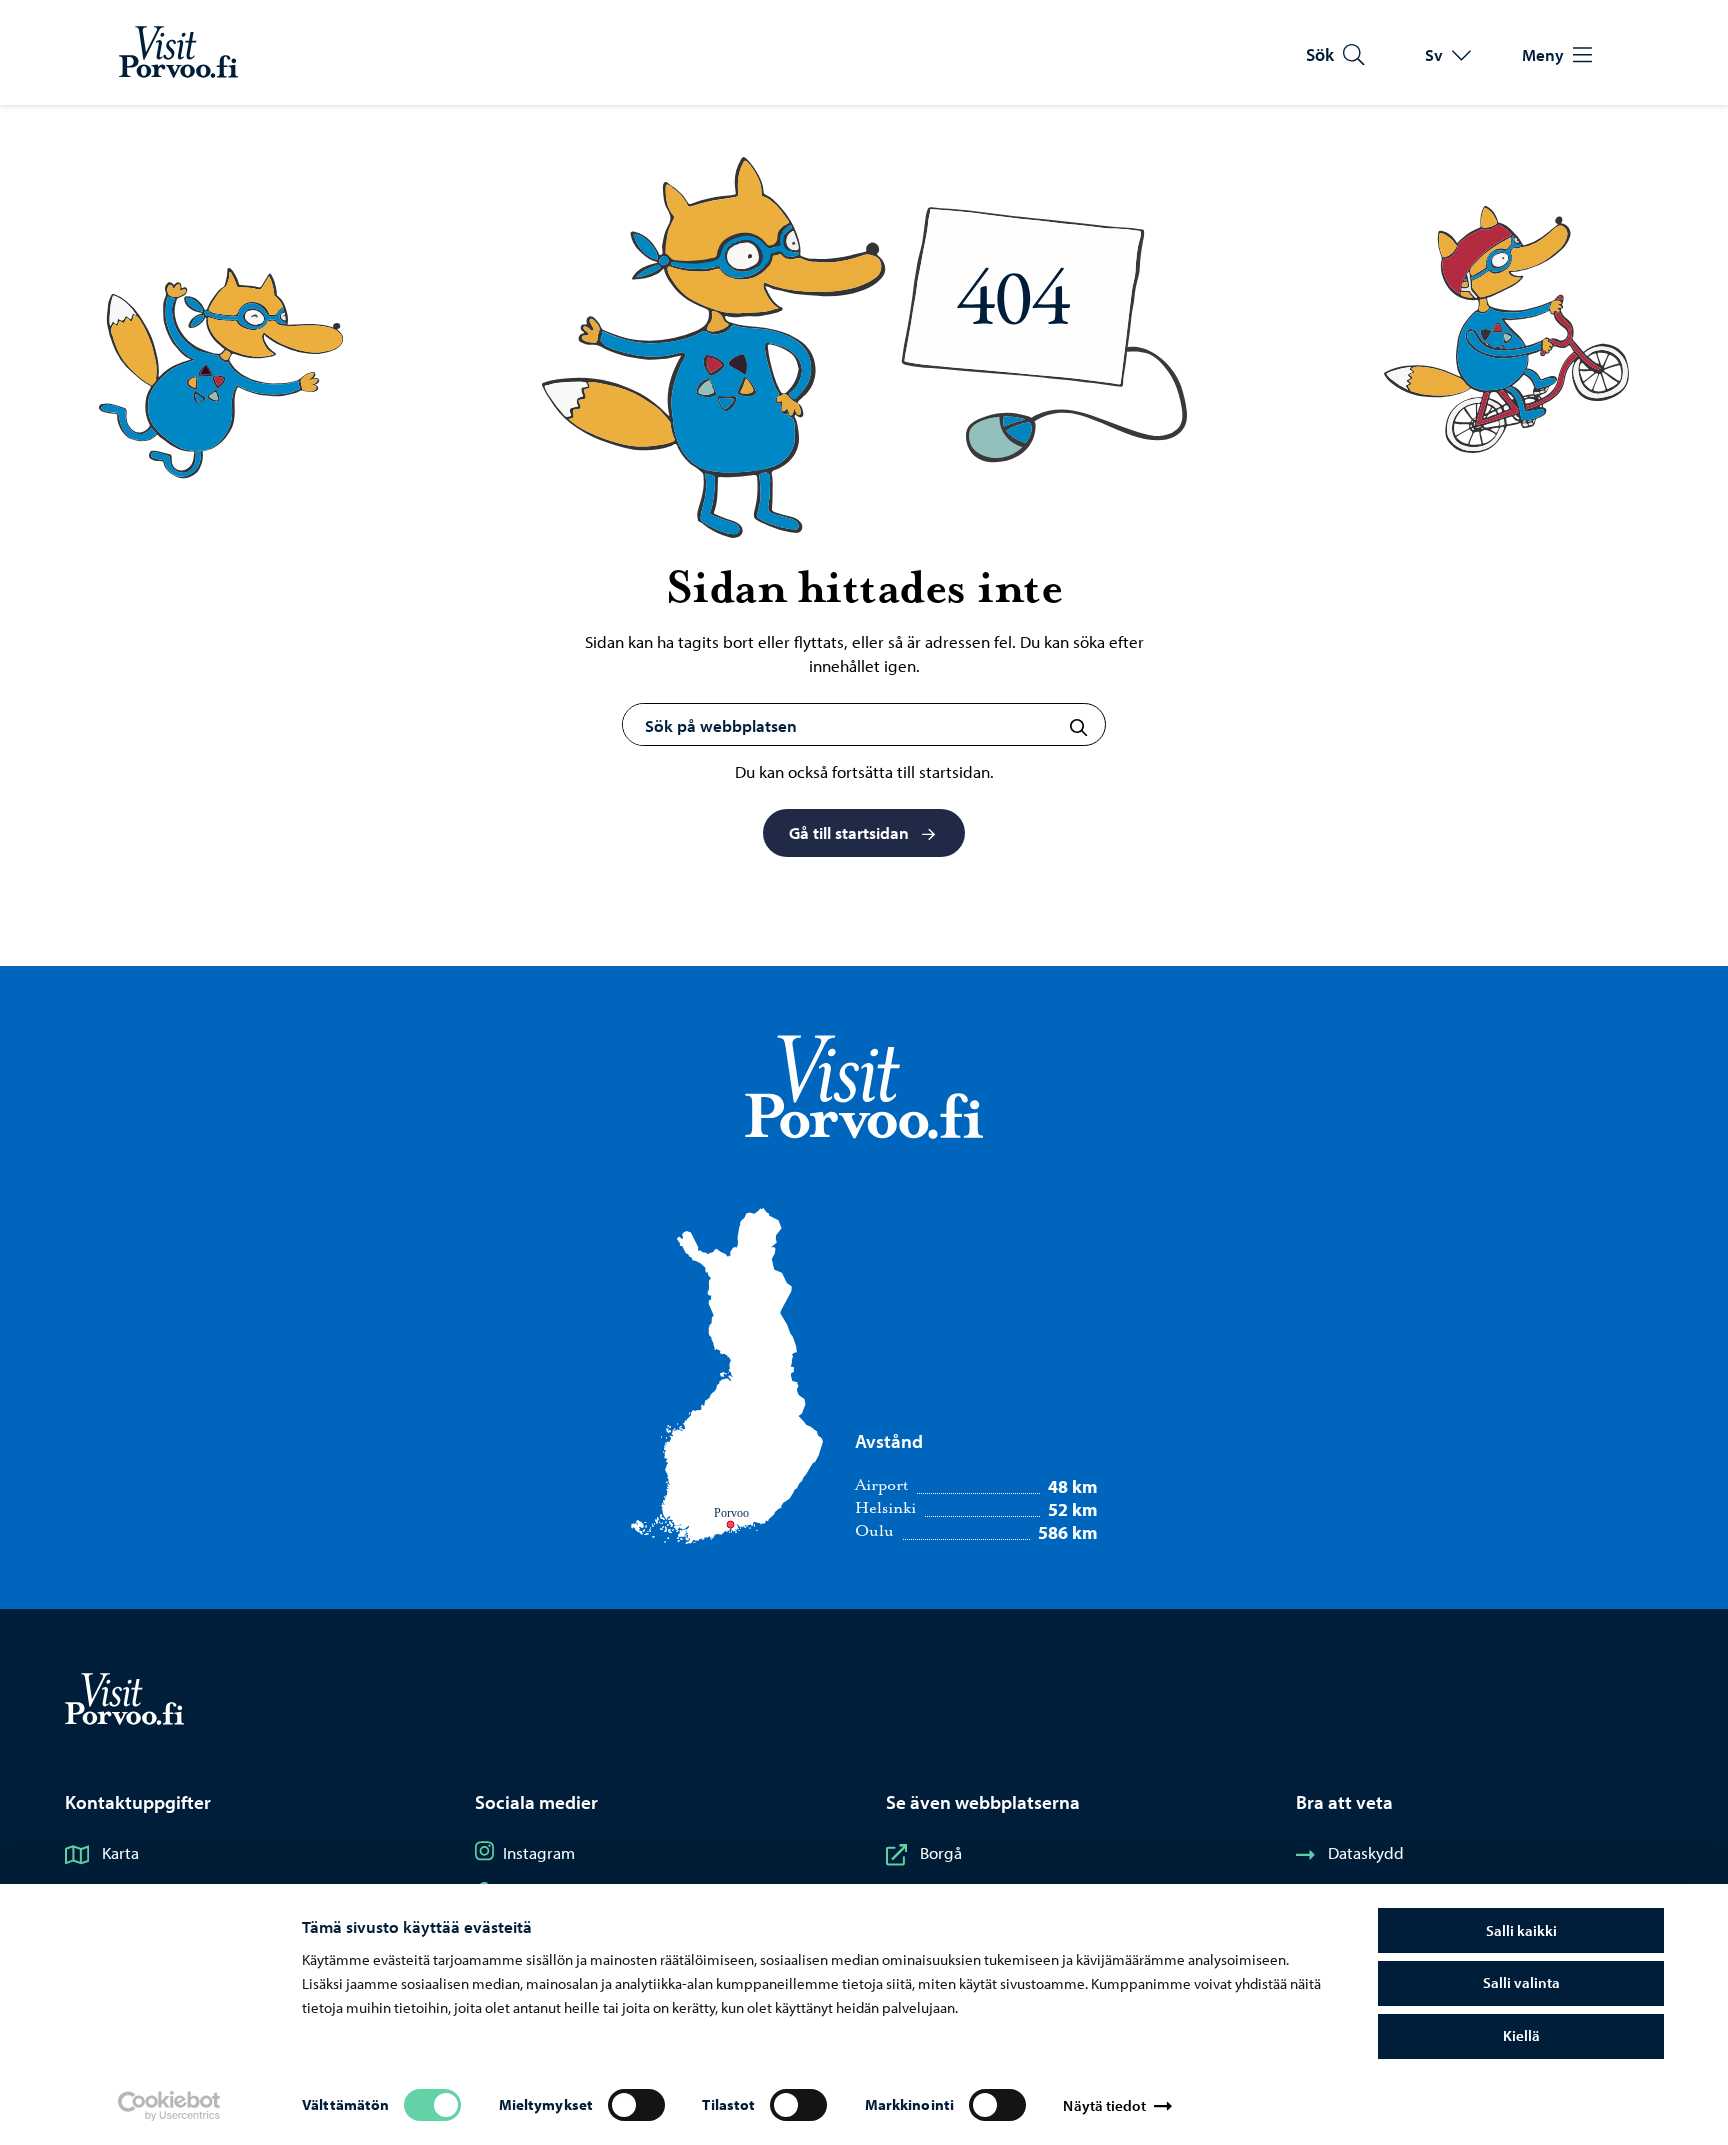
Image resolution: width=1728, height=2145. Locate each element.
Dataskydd (1366, 1852)
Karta (120, 1852)
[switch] (636, 2105)
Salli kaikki (1521, 1930)
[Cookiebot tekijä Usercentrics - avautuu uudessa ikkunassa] (168, 2106)
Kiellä (1521, 2035)
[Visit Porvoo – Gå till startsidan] (178, 52)
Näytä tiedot (1104, 2105)
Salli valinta (1521, 1982)
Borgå (941, 1852)
